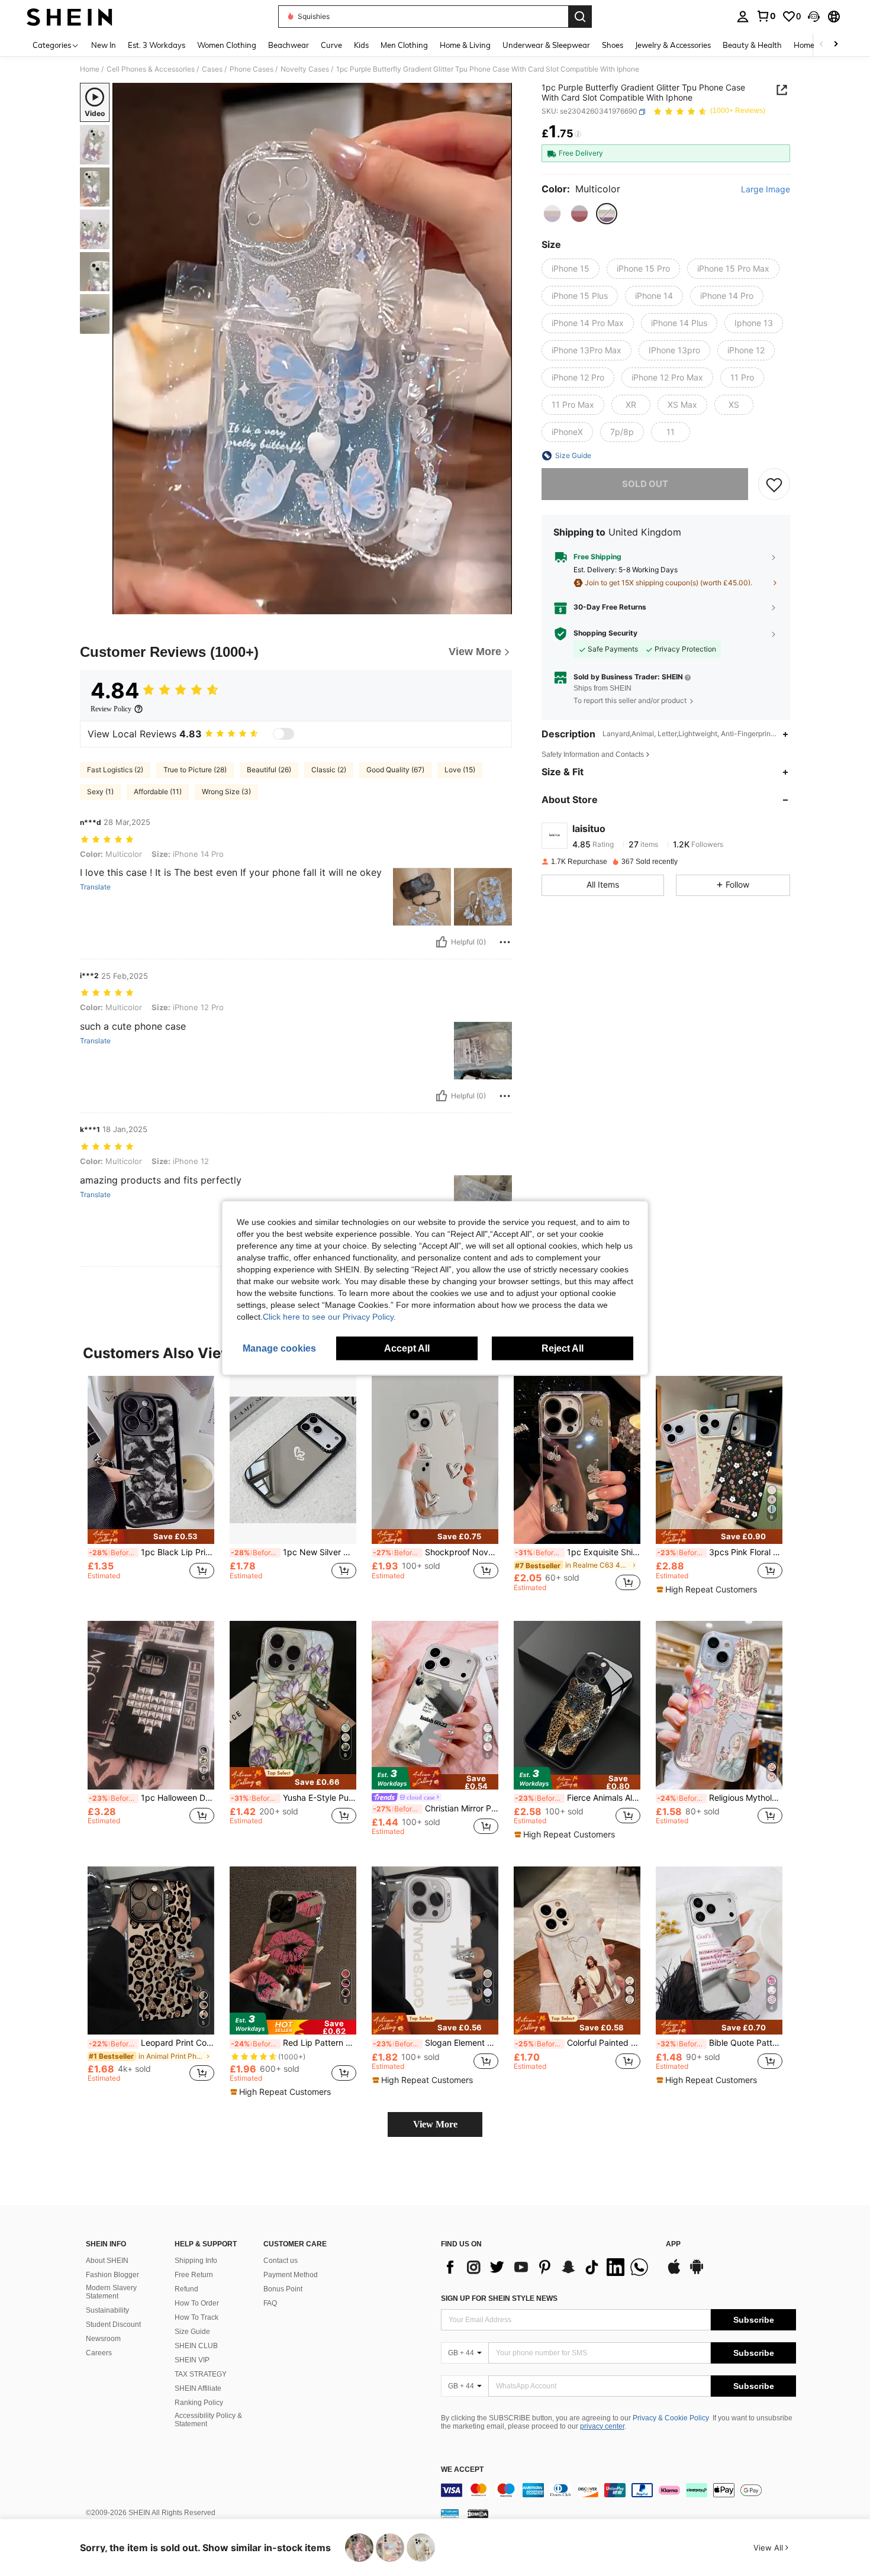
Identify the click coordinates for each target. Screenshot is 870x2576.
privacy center (602, 2426)
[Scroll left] (821, 45)
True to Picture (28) (195, 770)
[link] (766, 16)
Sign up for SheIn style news (499, 2298)
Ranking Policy (199, 2403)
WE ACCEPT (462, 2470)
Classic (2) (329, 770)
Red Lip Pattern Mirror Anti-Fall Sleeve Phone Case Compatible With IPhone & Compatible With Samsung (294, 2043)
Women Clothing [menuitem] (227, 45)
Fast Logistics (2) (115, 770)
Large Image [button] (766, 190)
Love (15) (460, 770)
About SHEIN (107, 2261)
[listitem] (151, 1489)
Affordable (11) (158, 792)
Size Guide (192, 2332)
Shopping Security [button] (605, 633)
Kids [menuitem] (361, 45)
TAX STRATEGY (201, 2374)
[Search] (580, 17)
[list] (547, 2267)
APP (673, 2244)
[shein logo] (70, 17)
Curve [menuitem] (331, 45)
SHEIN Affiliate (198, 2388)
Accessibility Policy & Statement (208, 2420)
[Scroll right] (836, 45)
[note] (151, 1537)
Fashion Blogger (112, 2275)
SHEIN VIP (192, 2360)
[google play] (697, 2272)
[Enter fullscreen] (500, 605)
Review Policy (111, 709)
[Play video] (312, 349)
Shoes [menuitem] (613, 45)
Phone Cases (252, 69)
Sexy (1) (100, 792)
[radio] (552, 214)
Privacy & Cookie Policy (671, 2418)
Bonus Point (283, 2289)
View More (435, 2124)
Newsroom (103, 2339)
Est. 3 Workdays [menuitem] (157, 45)
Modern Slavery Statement (111, 2292)
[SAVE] (774, 484)
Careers (99, 2353)
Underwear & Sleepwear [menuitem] (546, 45)
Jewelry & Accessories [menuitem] (673, 45)
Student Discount (113, 2324)
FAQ (270, 2303)
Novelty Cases (305, 69)
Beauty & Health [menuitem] (752, 45)
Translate (95, 887)
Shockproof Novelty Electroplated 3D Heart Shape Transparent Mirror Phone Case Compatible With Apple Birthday (436, 1552)
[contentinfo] (618, 2490)
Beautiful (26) (269, 770)
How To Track (196, 2317)
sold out (645, 484)
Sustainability (107, 2310)
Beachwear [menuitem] (289, 45)
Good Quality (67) (395, 770)
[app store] (674, 2272)
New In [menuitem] (104, 45)
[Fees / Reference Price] (578, 134)
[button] (814, 17)
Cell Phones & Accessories (151, 69)
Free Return (194, 2275)
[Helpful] (442, 942)
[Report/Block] (505, 942)
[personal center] (743, 17)
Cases (212, 69)
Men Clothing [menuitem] (404, 45)
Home (90, 69)
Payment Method (291, 2275)
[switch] (283, 734)
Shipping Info (196, 2261)
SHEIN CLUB (196, 2346)
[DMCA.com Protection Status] (478, 2513)
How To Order (197, 2303)
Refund (186, 2289)
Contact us (281, 2261)
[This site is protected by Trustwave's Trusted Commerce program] (450, 2513)
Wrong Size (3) (226, 792)
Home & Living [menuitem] (465, 45)
